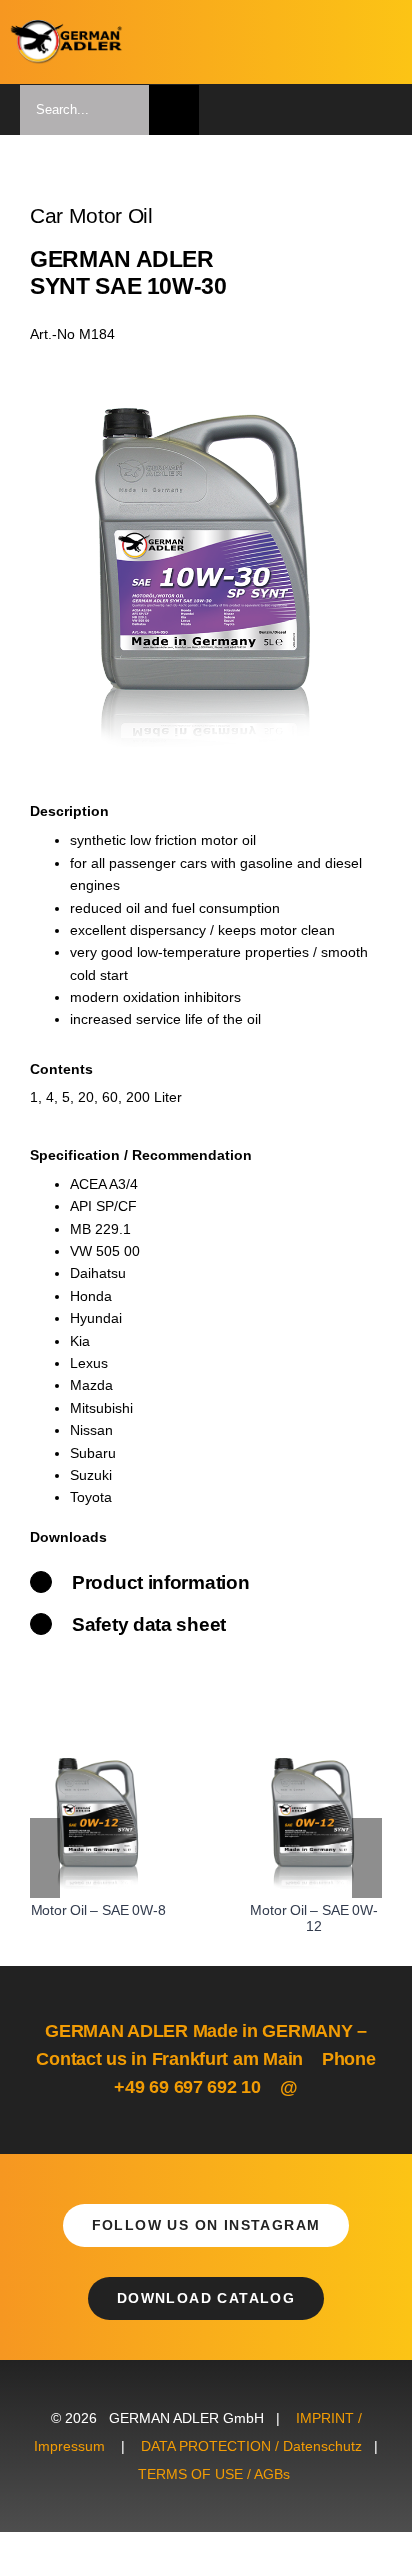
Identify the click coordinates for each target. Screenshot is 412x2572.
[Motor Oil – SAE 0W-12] (314, 1766)
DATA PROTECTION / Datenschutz (251, 2446)
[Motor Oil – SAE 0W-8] (98, 1766)
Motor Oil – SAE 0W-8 (98, 1910)
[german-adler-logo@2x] (67, 27)
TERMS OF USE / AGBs (214, 2474)
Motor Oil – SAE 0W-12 (313, 1918)
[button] (45, 1858)
